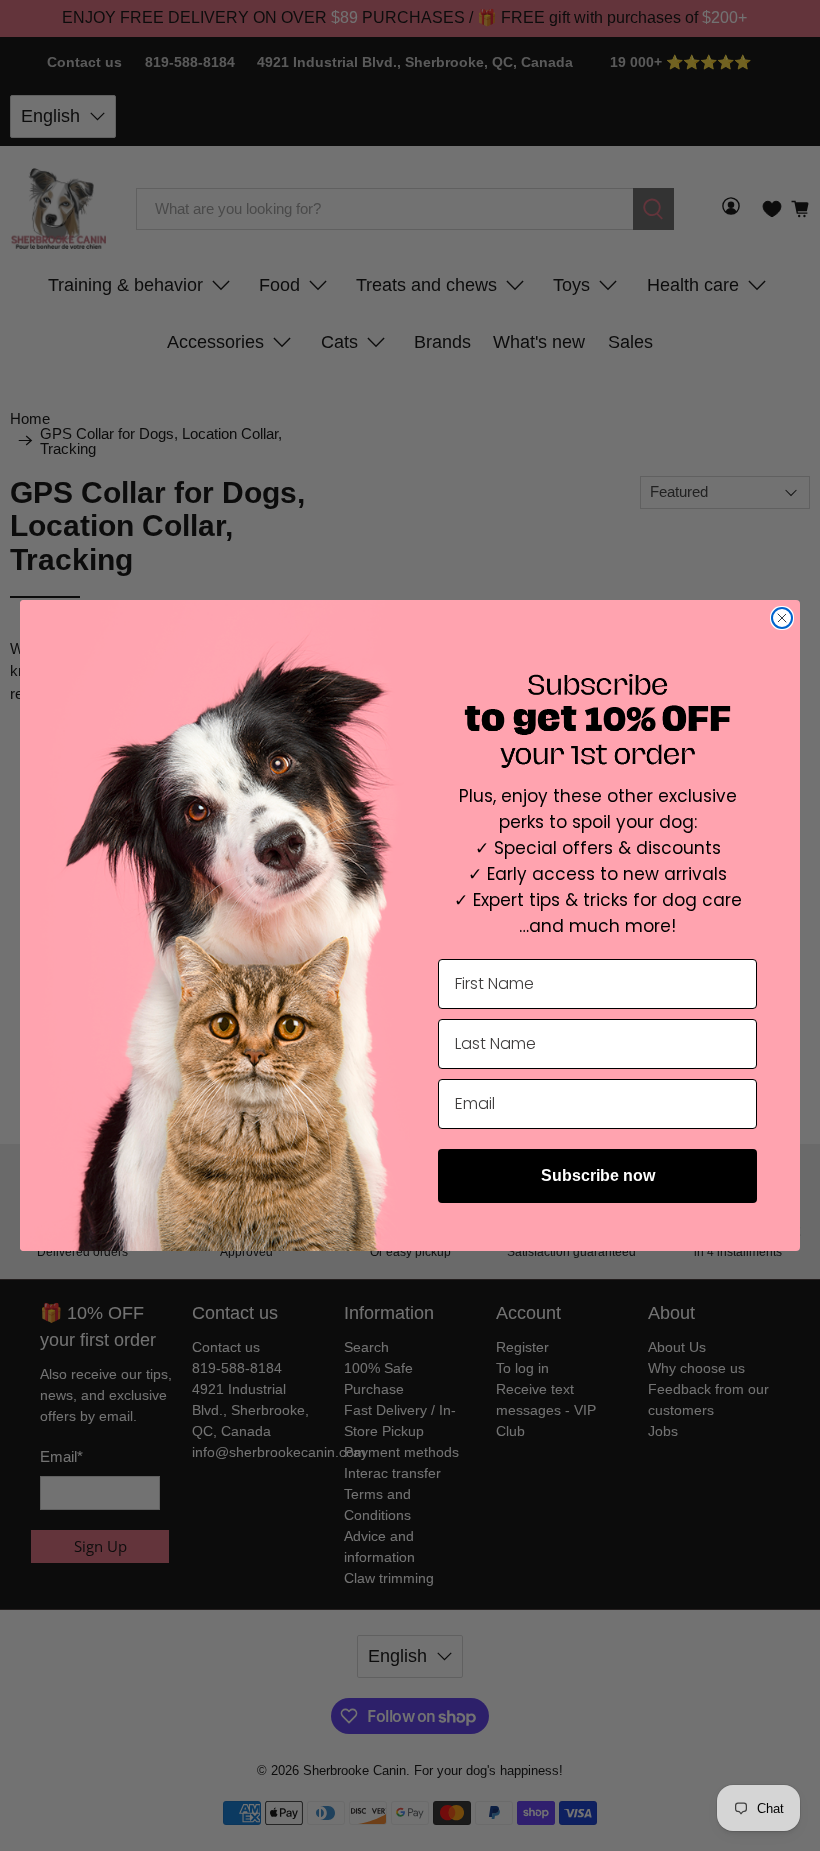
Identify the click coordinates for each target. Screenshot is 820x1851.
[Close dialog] (782, 618)
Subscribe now (598, 1175)
